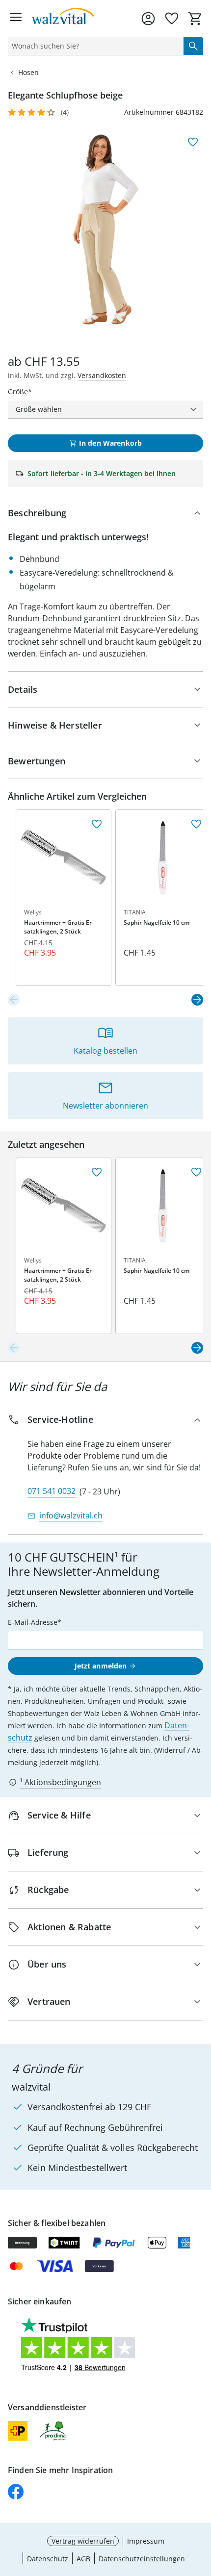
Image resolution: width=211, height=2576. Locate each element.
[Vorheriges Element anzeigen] (14, 1000)
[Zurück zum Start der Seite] (201, 2507)
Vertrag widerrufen (83, 2541)
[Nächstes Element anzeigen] (197, 1000)
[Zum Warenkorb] (195, 19)
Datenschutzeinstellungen (142, 2559)
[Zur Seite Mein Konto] (148, 19)
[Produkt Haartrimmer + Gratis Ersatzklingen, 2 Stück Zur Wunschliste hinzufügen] (97, 824)
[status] (94, 46)
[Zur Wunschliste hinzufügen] (193, 142)
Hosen (28, 72)
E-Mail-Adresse (33, 1622)
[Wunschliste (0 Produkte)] (172, 19)
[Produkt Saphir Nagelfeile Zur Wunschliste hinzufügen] (196, 824)
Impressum (146, 2541)
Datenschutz (48, 2559)
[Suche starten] (193, 46)
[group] (105, 229)
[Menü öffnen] (16, 19)
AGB (83, 2559)
